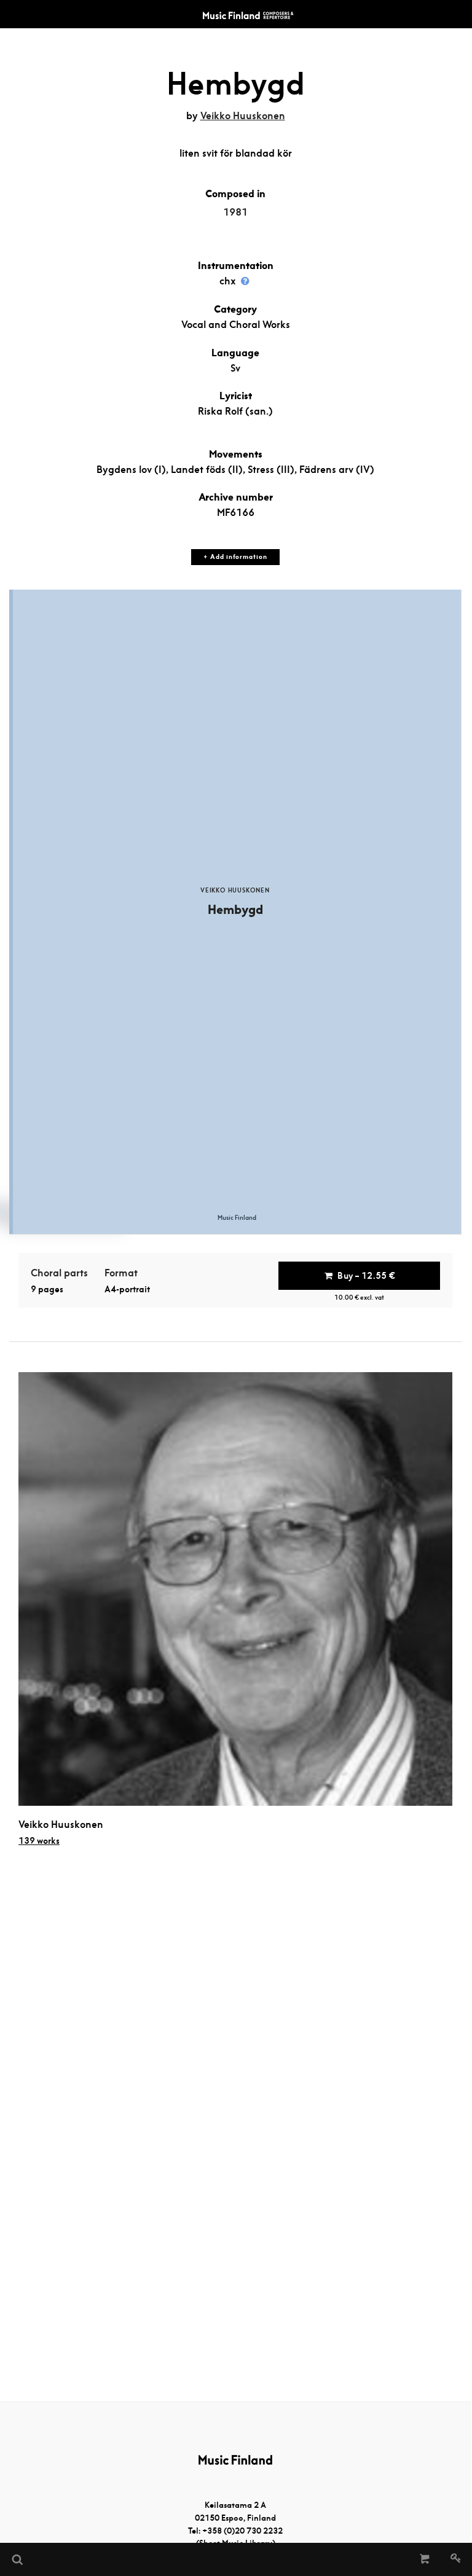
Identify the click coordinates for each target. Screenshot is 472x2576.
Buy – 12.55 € (366, 1276)
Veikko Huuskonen (243, 116)
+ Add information (235, 557)
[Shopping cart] (425, 2559)
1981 (235, 212)
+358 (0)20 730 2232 (242, 2531)
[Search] (17, 2559)
